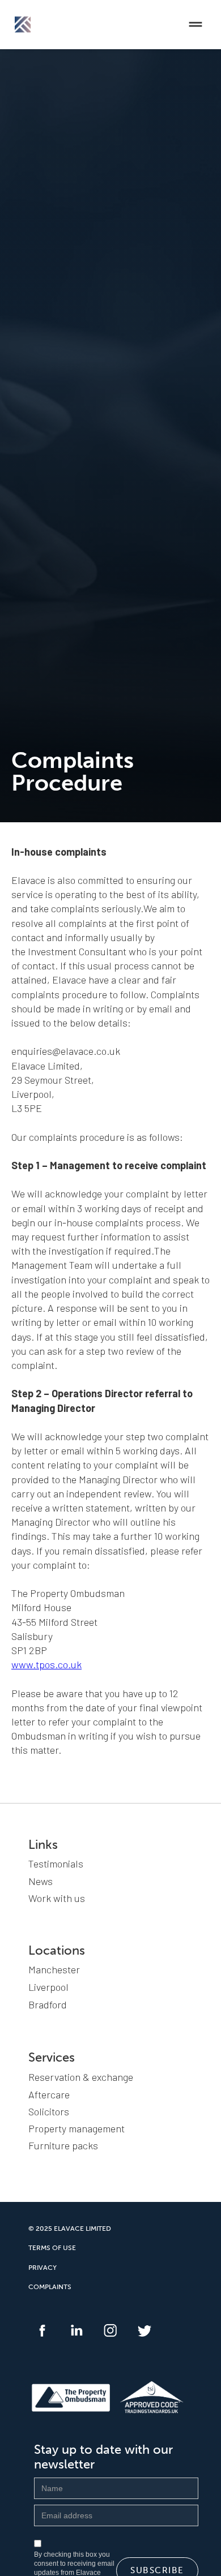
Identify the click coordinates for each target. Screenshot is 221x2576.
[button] (195, 24)
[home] (20, 24)
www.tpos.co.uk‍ (46, 1664)
